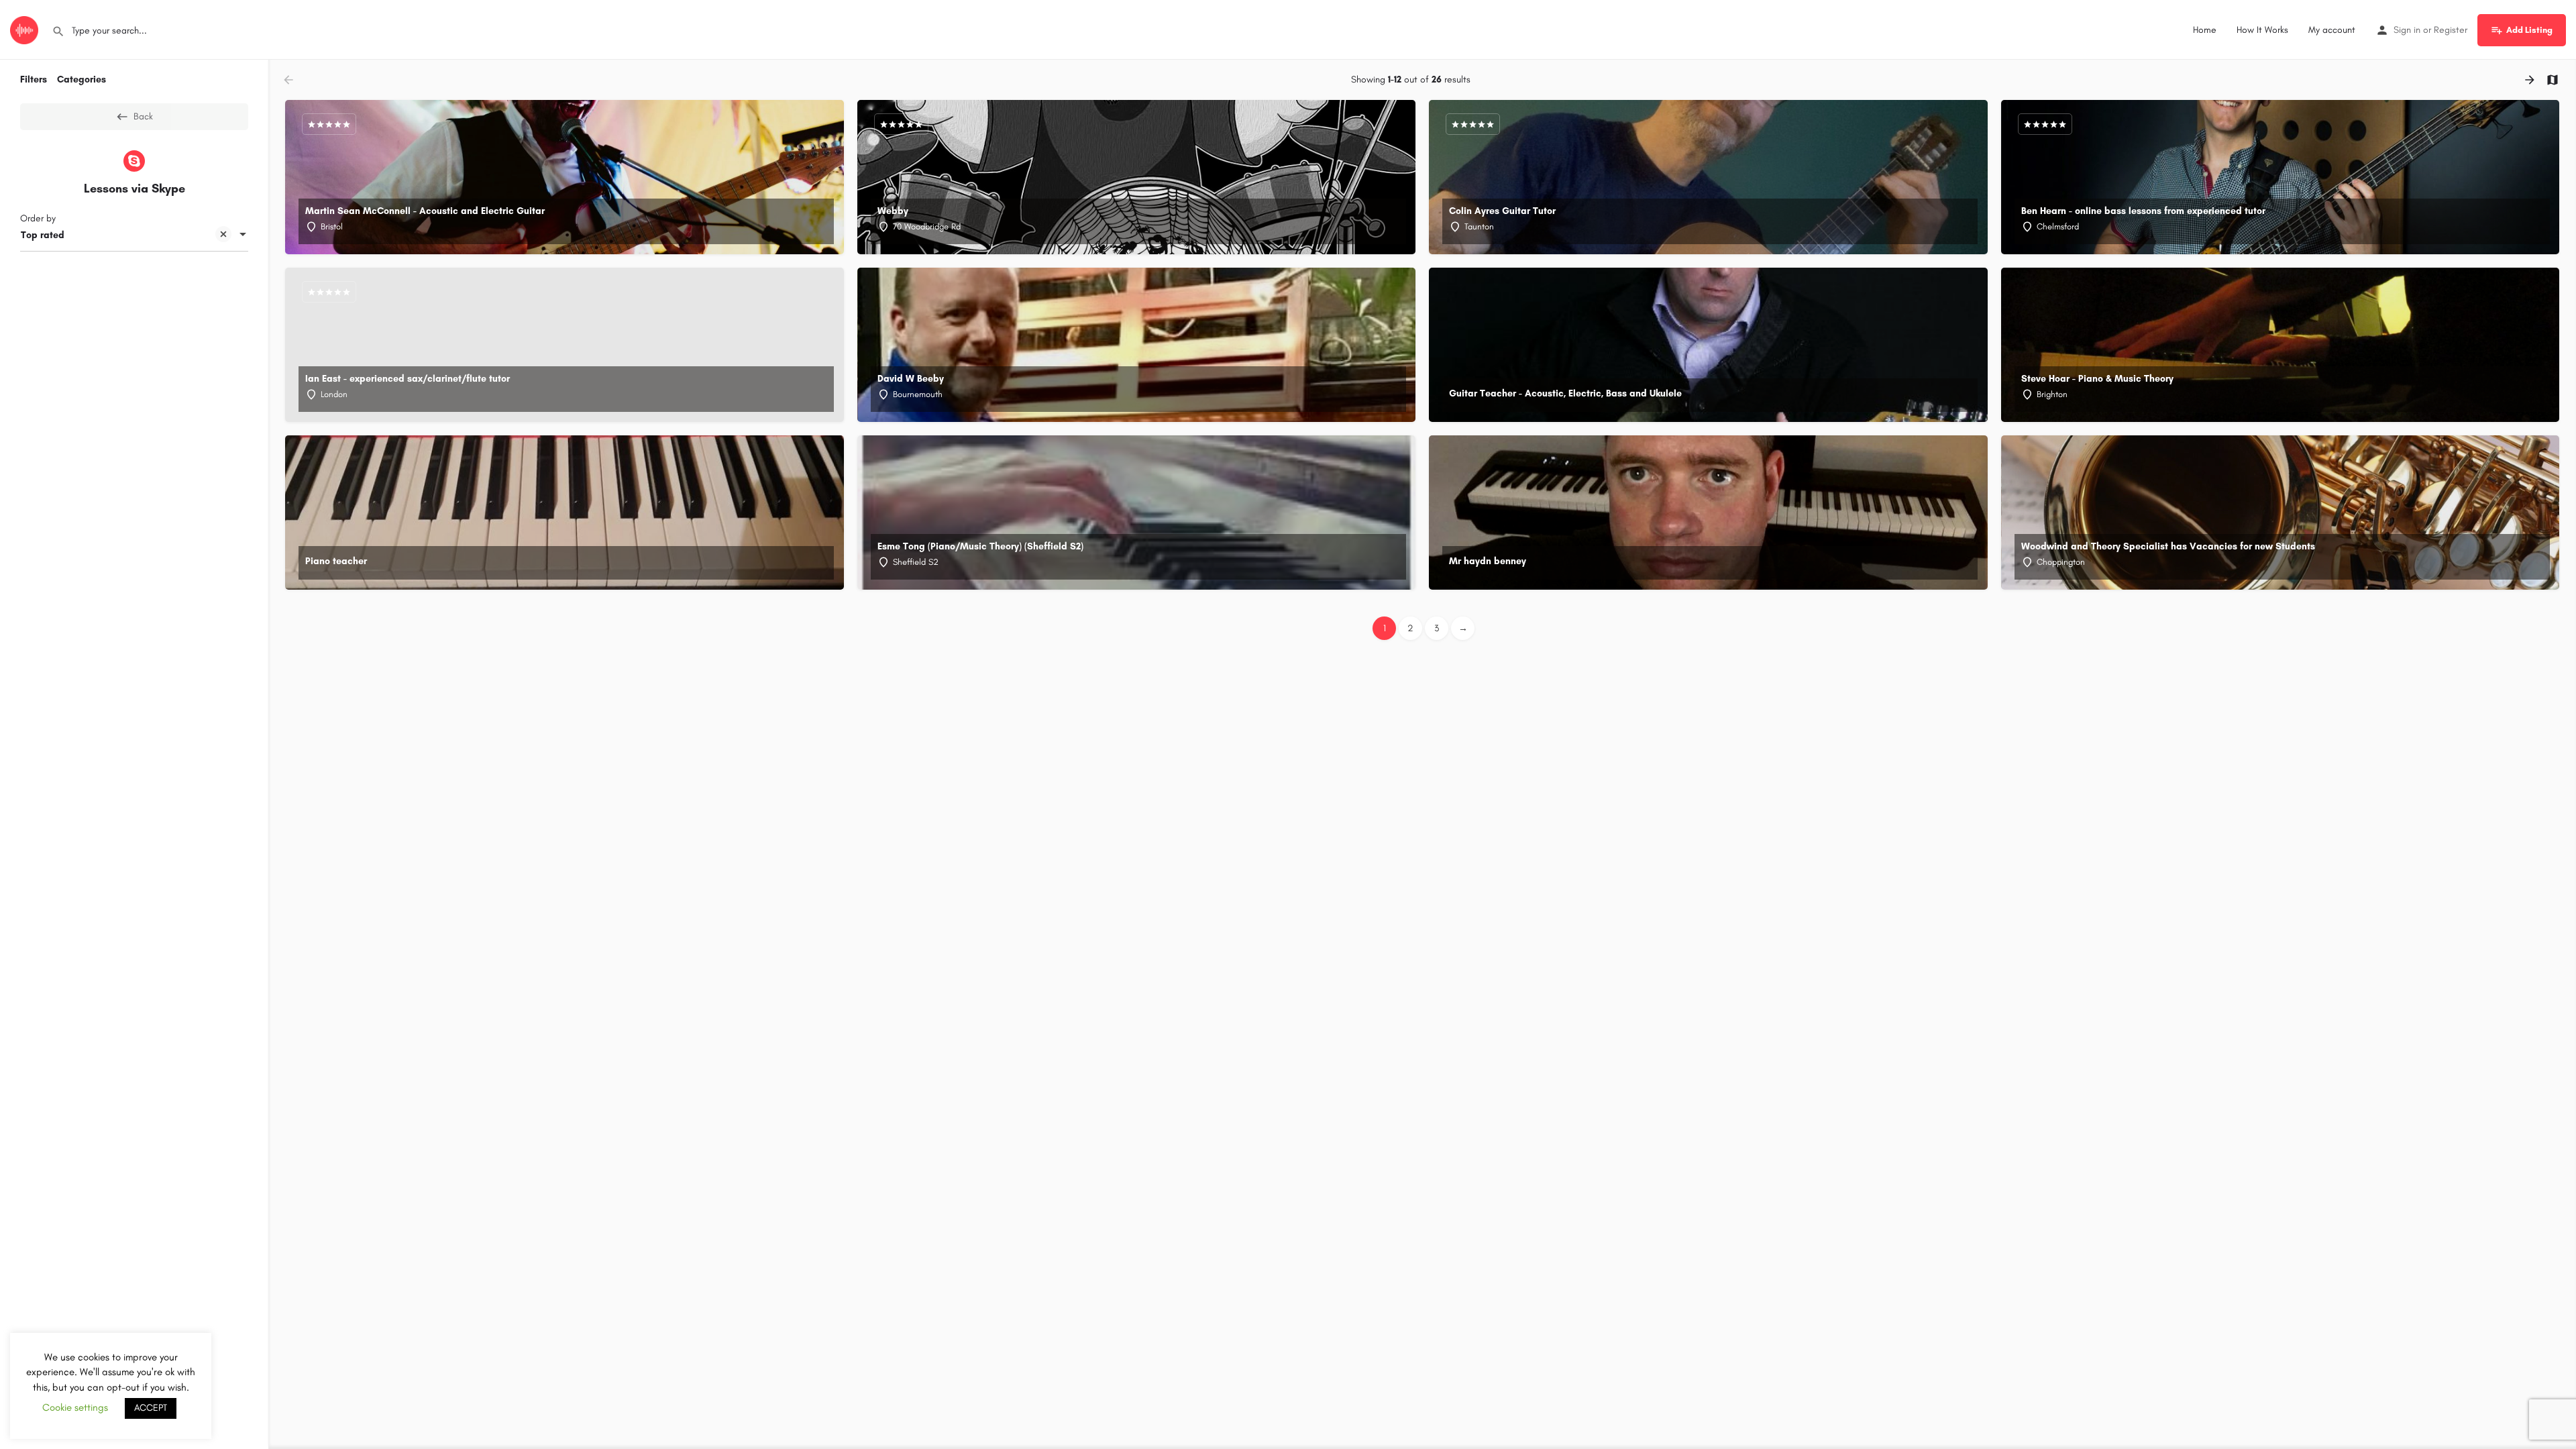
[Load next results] (2531, 80)
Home (2205, 30)
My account (2332, 30)
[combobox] (134, 235)
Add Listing (2529, 30)
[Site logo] (26, 29)
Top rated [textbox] (43, 235)
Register (2451, 30)
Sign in (2407, 30)
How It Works (2262, 30)
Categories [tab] (82, 79)
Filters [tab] (34, 79)
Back (143, 116)
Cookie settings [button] (75, 1407)
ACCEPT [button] (151, 1408)
